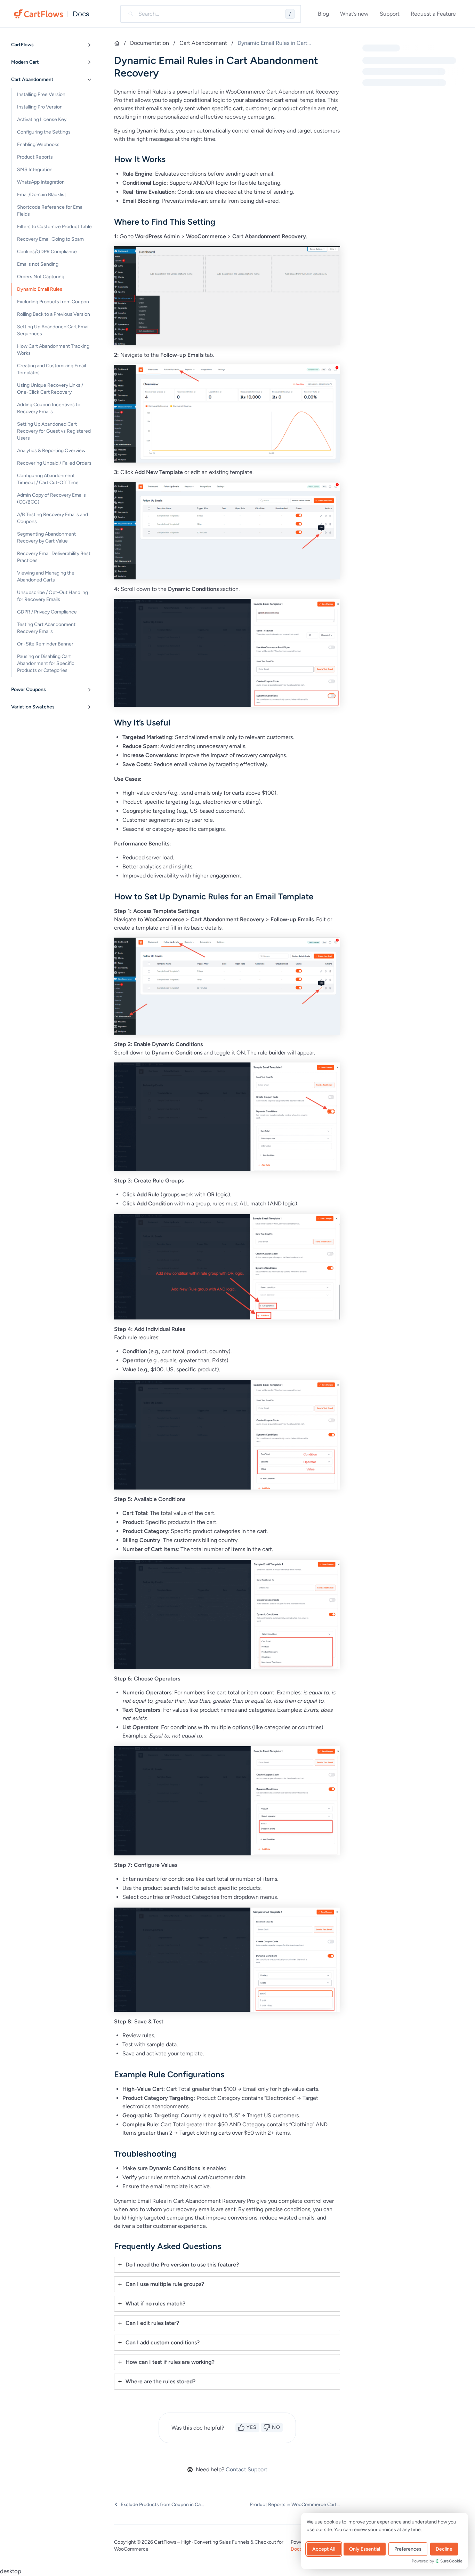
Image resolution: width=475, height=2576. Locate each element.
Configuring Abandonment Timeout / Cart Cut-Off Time (48, 479)
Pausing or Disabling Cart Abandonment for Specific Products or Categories (46, 663)
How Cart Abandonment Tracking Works (53, 350)
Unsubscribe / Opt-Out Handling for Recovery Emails (53, 596)
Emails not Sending (38, 264)
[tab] (227, 2265)
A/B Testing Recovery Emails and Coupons (53, 518)
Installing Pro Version (40, 107)
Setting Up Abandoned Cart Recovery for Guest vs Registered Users (54, 431)
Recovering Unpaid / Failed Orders (54, 463)
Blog (323, 14)
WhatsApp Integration (41, 182)
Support (390, 14)
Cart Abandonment (203, 43)
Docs (81, 14)
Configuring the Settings (44, 132)
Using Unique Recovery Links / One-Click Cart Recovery (50, 389)
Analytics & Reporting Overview (51, 451)
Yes (252, 2427)
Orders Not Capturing (41, 277)
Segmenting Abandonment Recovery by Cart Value (46, 537)
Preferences (408, 2549)
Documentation (150, 43)
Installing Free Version (41, 94)
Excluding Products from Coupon (53, 302)
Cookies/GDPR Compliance (47, 252)
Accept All (324, 2549)
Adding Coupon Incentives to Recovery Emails (49, 408)
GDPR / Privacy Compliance (47, 612)
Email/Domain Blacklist (42, 195)
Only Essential (365, 2549)
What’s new (354, 14)
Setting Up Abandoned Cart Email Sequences (53, 330)
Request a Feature (433, 14)
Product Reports (35, 157)
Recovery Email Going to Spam (50, 239)
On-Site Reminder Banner (45, 644)
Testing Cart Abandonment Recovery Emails (46, 628)
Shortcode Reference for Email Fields (51, 211)
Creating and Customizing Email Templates (51, 369)
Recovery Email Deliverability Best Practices (54, 557)
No (276, 2427)
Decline (444, 2549)
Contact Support (247, 2469)
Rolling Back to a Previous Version (54, 314)
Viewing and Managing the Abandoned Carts (46, 576)
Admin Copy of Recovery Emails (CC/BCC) (51, 499)
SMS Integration (35, 170)
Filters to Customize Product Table (54, 227)
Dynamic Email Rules (40, 289)
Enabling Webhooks (38, 145)
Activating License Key (42, 119)
